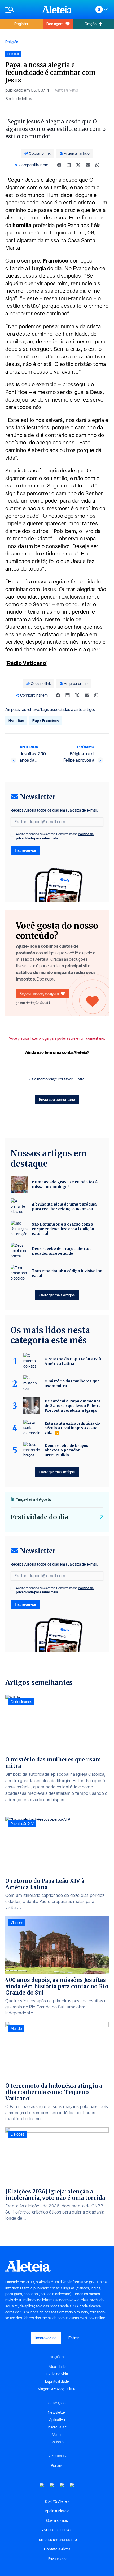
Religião (12, 42)
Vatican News (66, 90)
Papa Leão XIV (22, 1824)
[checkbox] (12, 835)
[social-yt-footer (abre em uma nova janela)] (42, 2485)
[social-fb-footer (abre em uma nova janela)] (52, 2485)
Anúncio (57, 2442)
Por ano (57, 2465)
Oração (91, 24)
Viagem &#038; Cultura (57, 2389)
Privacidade (57, 2559)
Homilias (16, 720)
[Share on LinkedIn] (69, 165)
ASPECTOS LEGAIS (57, 2530)
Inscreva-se (57, 2427)
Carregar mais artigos (57, 1295)
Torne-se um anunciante (57, 2540)
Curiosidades (21, 1702)
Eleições (17, 2134)
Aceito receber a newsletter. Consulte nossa (55, 836)
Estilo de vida (57, 2374)
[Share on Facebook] (59, 165)
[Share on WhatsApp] (97, 165)
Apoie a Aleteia (57, 2511)
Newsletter (57, 2412)
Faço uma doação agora (39, 993)
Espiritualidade (57, 2381)
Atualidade (57, 2367)
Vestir (57, 2435)
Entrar (74, 2338)
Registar (21, 24)
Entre (80, 1079)
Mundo (16, 2028)
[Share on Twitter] (78, 165)
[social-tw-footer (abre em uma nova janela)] (62, 2485)
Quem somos (57, 2520)
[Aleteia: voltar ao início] (57, 10)
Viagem (17, 1923)
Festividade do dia (40, 1517)
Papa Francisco (46, 720)
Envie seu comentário (57, 1099)
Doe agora (55, 24)
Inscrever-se (25, 850)
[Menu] (21, 10)
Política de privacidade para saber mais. (55, 836)
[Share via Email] (88, 165)
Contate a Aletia (57, 2549)
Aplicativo (57, 2420)
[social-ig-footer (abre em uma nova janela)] (72, 2485)
